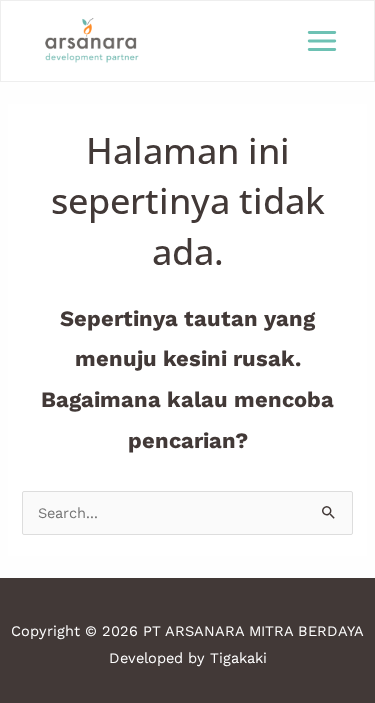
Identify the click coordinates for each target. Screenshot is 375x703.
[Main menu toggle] (322, 41)
